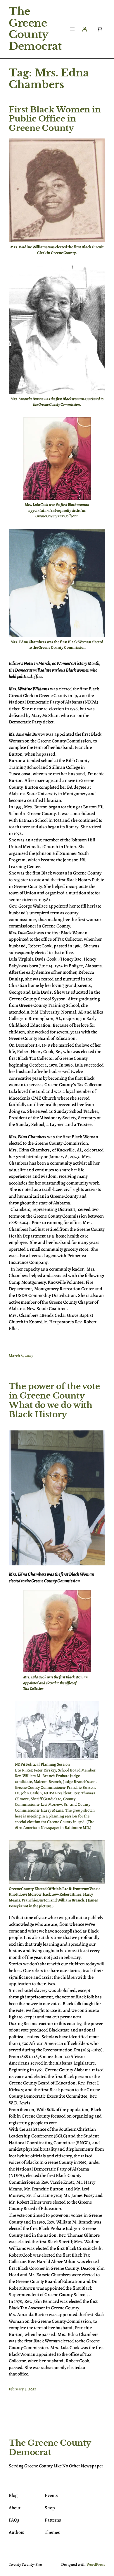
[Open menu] (72, 29)
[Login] (84, 29)
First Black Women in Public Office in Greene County (55, 119)
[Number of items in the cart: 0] (99, 29)
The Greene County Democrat (35, 29)
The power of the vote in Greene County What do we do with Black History (54, 1400)
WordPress (96, 2564)
